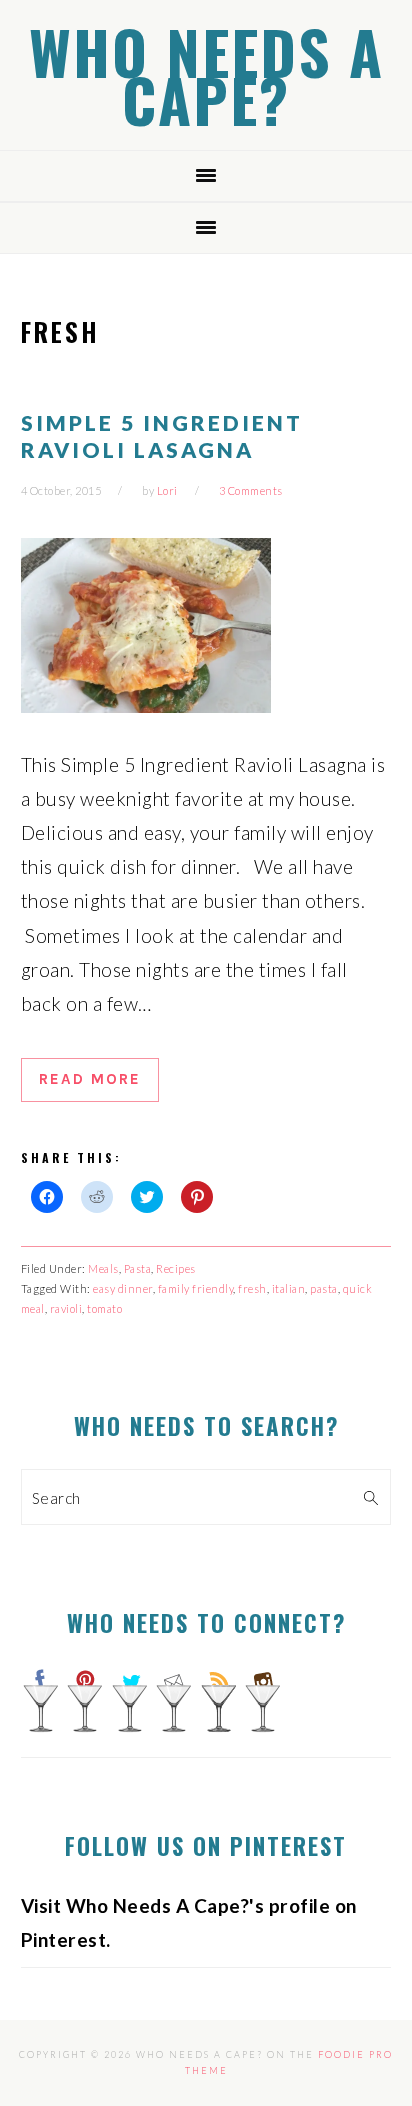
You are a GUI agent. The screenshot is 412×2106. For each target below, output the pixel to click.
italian (289, 1288)
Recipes (176, 1268)
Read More (90, 1079)
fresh (252, 1288)
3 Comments (251, 490)
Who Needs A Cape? (206, 74)
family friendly (196, 1288)
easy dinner (123, 1288)
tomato (104, 1308)
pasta (324, 1288)
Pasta (138, 1268)
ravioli (66, 1308)
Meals (103, 1268)
